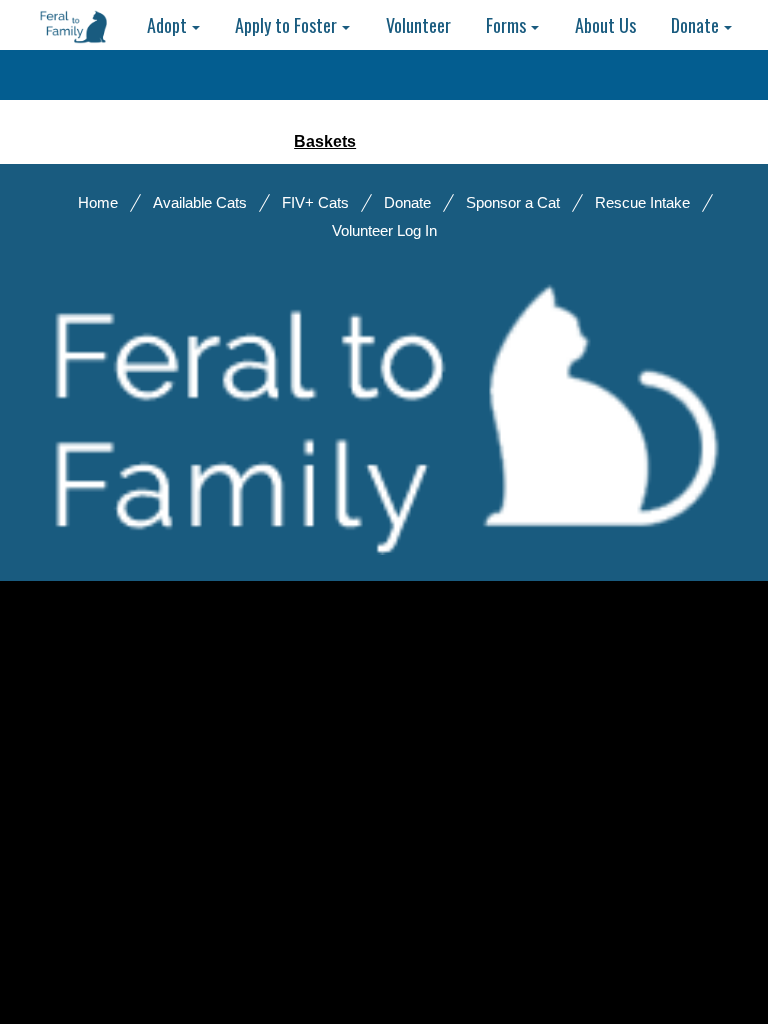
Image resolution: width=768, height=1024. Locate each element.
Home (98, 202)
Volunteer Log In (384, 230)
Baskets (325, 141)
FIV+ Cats (315, 202)
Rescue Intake (642, 202)
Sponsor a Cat (513, 202)
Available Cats (200, 202)
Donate (407, 202)
